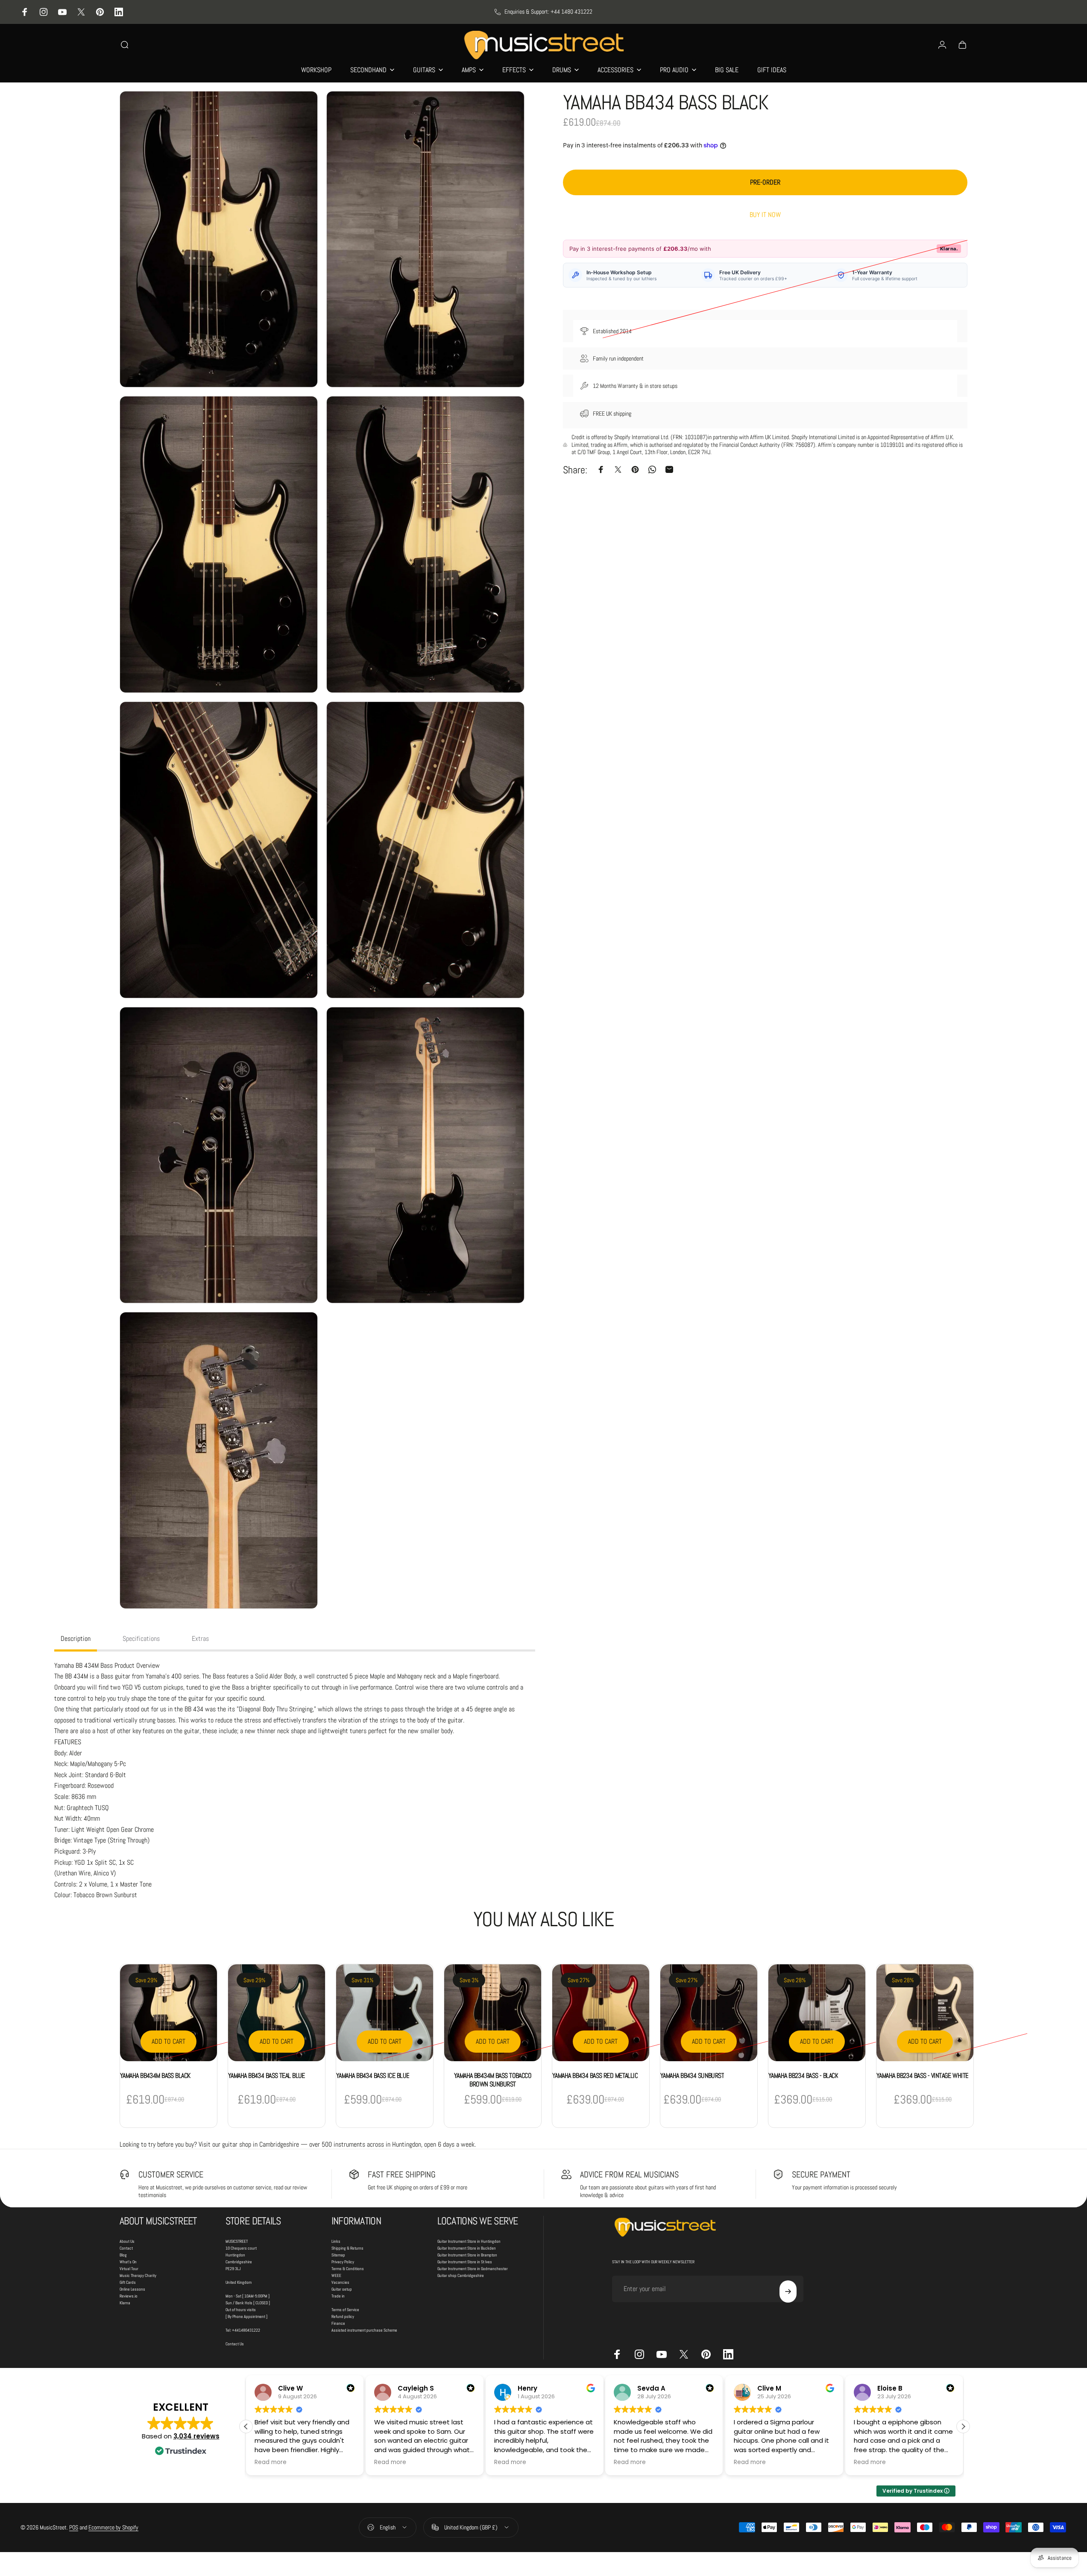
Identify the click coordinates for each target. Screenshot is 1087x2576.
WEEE (336, 2275)
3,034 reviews (196, 2436)
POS (74, 2527)
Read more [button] (271, 2462)
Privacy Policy (343, 2262)
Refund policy (343, 2316)
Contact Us (235, 2344)
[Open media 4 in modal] (425, 544)
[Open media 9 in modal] (219, 1460)
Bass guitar (116, 1676)
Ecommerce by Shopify (113, 2527)
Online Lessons (132, 2289)
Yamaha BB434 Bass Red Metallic (595, 2076)
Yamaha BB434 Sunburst (692, 2076)
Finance (338, 2323)
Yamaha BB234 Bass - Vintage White (922, 2076)
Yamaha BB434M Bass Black (155, 2076)
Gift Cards (128, 2282)
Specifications (141, 1639)
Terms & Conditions (348, 2269)
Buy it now (765, 215)
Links (336, 2241)
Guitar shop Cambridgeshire (461, 2275)
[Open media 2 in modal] (425, 239)
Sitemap (338, 2255)
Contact (126, 2248)
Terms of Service (345, 2310)
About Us (127, 2241)
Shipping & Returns (347, 2248)
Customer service (171, 2174)
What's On (128, 2262)
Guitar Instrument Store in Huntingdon (469, 2241)
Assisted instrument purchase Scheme (364, 2330)
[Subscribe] (788, 2291)
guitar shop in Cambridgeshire (261, 2144)
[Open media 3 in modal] (219, 544)
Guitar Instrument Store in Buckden (467, 2248)
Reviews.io (129, 2296)
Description (76, 1639)
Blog (123, 2255)
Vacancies (340, 2282)
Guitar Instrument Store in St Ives (465, 2262)
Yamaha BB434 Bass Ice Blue (373, 2076)
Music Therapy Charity (138, 2275)
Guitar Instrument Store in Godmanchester (473, 2269)
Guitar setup (342, 2289)
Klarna (125, 2303)
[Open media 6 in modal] (425, 850)
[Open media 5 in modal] (219, 850)
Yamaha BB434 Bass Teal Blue (267, 2076)
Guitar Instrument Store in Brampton (467, 2255)
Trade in (338, 2296)
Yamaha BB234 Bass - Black (803, 2076)
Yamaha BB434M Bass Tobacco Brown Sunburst (493, 2080)
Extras (200, 1639)
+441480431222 (246, 2330)
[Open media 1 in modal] (219, 239)
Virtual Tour (129, 2269)
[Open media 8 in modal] (425, 1155)
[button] (963, 2426)
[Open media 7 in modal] (219, 1155)
